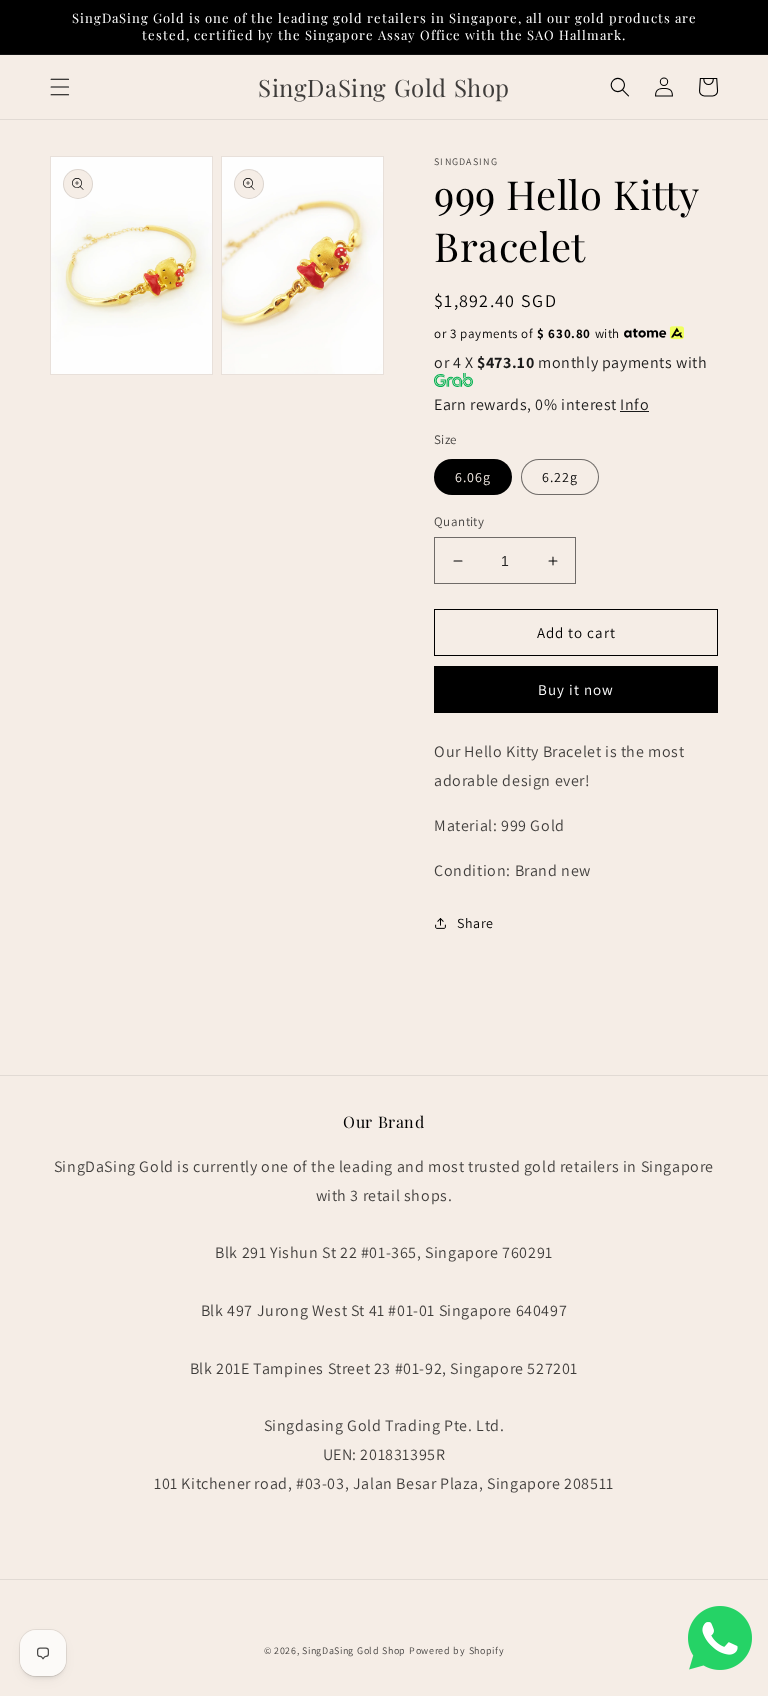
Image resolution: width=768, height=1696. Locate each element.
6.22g (560, 477)
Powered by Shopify (457, 1650)
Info (634, 404)
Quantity (459, 521)
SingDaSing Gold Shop (354, 1650)
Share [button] (475, 923)
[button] (60, 87)
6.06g (473, 477)
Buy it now (576, 689)
